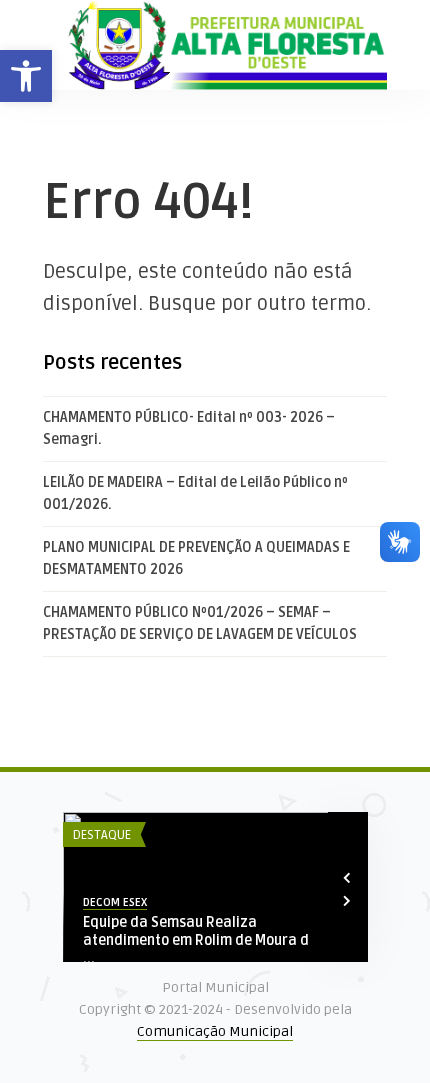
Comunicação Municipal (215, 1031)
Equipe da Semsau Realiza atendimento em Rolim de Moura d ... (196, 940)
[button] (26, 76)
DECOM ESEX (115, 902)
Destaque (102, 835)
